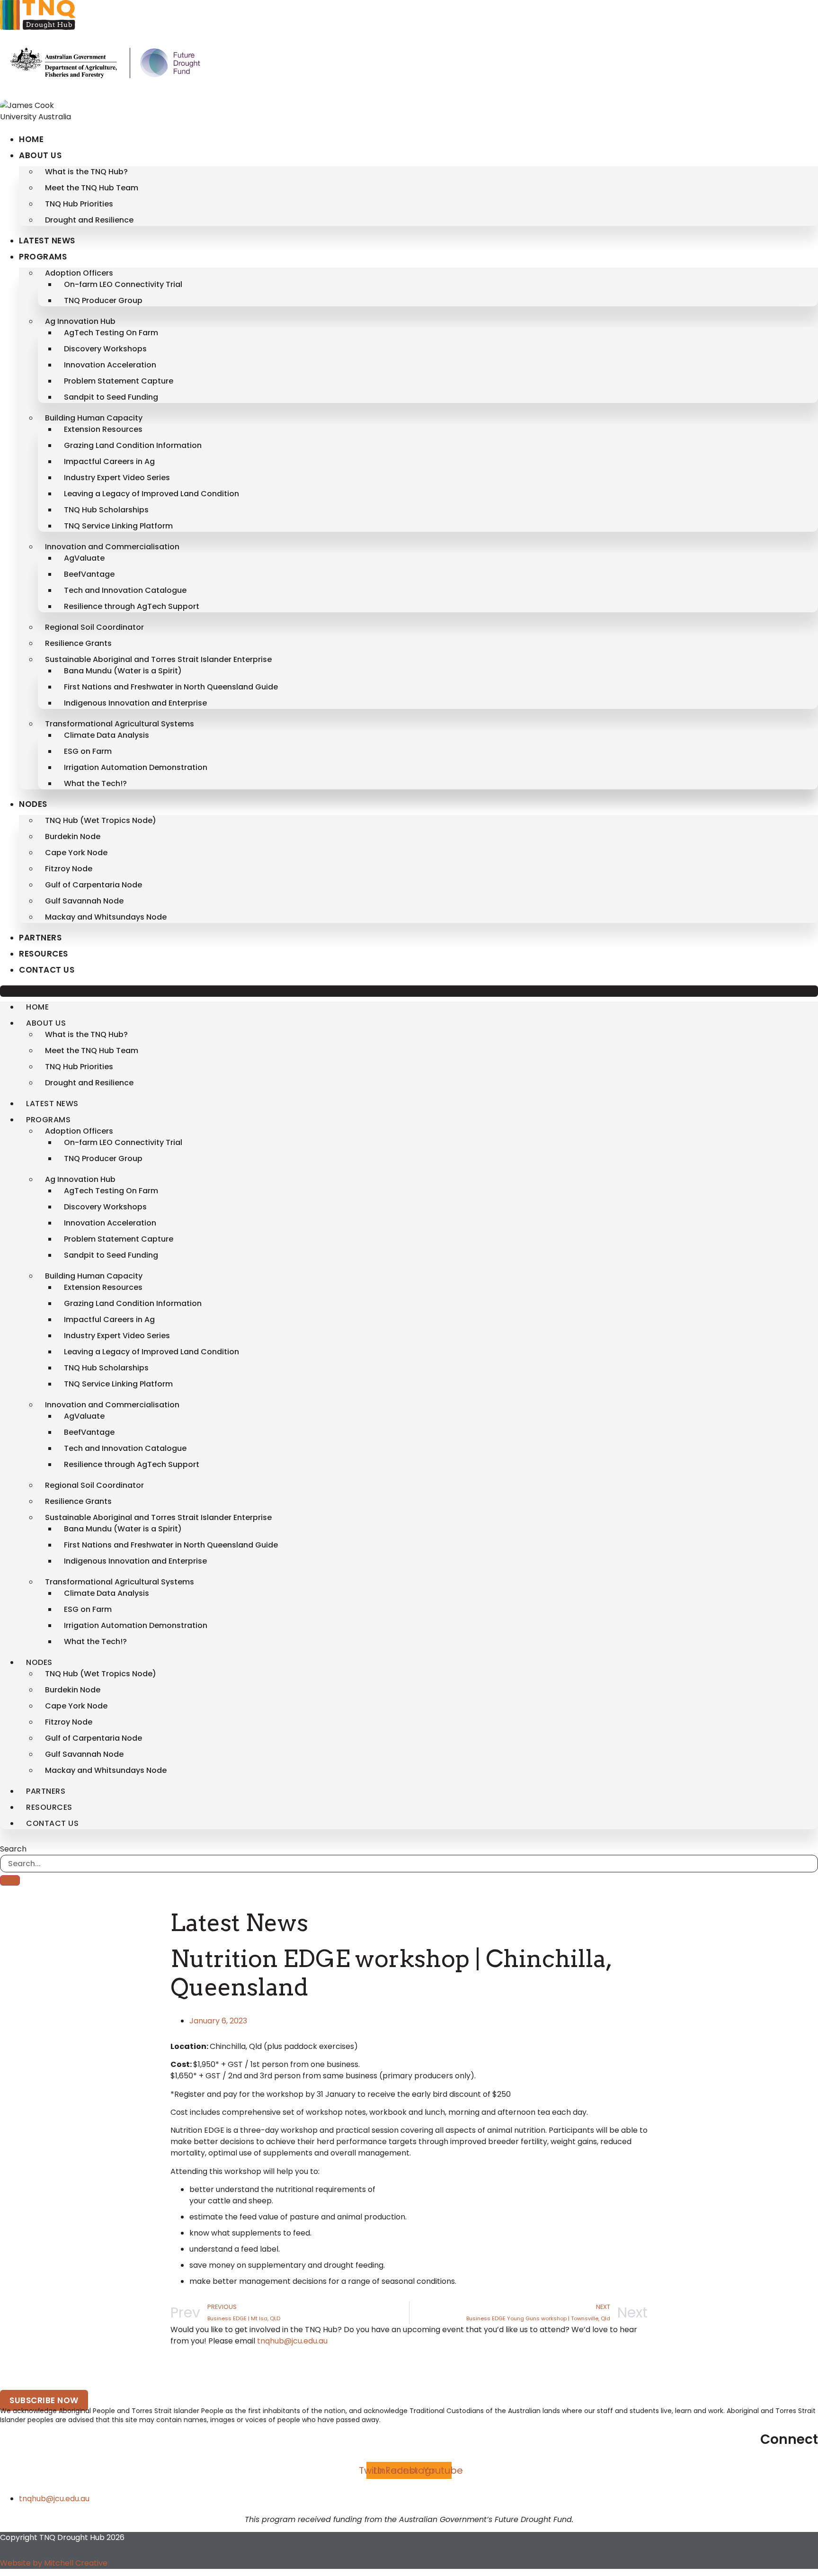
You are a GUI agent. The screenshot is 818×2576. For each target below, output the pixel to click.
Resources (44, 954)
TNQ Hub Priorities (79, 204)
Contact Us (47, 970)
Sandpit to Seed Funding (111, 397)
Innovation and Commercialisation (112, 547)
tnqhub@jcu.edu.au (292, 2341)
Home (31, 139)
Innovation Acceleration (110, 365)
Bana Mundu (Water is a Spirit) (123, 671)
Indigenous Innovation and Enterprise (135, 703)
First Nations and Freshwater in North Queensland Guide (171, 687)
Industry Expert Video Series (117, 478)
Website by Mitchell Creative (54, 2563)
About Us (40, 155)
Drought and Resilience (89, 220)
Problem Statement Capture (119, 381)
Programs (43, 257)
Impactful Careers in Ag (109, 461)
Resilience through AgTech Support (132, 606)
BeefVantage (89, 574)
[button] (409, 991)
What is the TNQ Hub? (86, 172)
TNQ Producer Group (103, 300)
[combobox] (409, 1864)
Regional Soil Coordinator (94, 627)
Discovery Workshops (105, 349)
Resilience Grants (78, 643)
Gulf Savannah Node (84, 901)
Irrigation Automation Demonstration (136, 767)
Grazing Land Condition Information (133, 445)
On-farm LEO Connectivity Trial (123, 284)
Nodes (33, 804)
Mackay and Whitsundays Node (106, 917)
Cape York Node (76, 853)
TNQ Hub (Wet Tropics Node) (101, 820)
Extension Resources (103, 429)
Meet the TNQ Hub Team (92, 188)
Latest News (47, 241)
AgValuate (84, 558)
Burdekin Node (73, 836)
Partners (40, 938)
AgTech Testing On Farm (111, 333)
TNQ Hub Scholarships (106, 510)
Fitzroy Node (69, 869)
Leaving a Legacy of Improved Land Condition (151, 494)
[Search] (10, 1880)
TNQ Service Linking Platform (118, 526)
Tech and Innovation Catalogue (125, 590)
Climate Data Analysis (107, 735)
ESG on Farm (88, 751)
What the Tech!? (95, 783)
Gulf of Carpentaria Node (93, 885)
